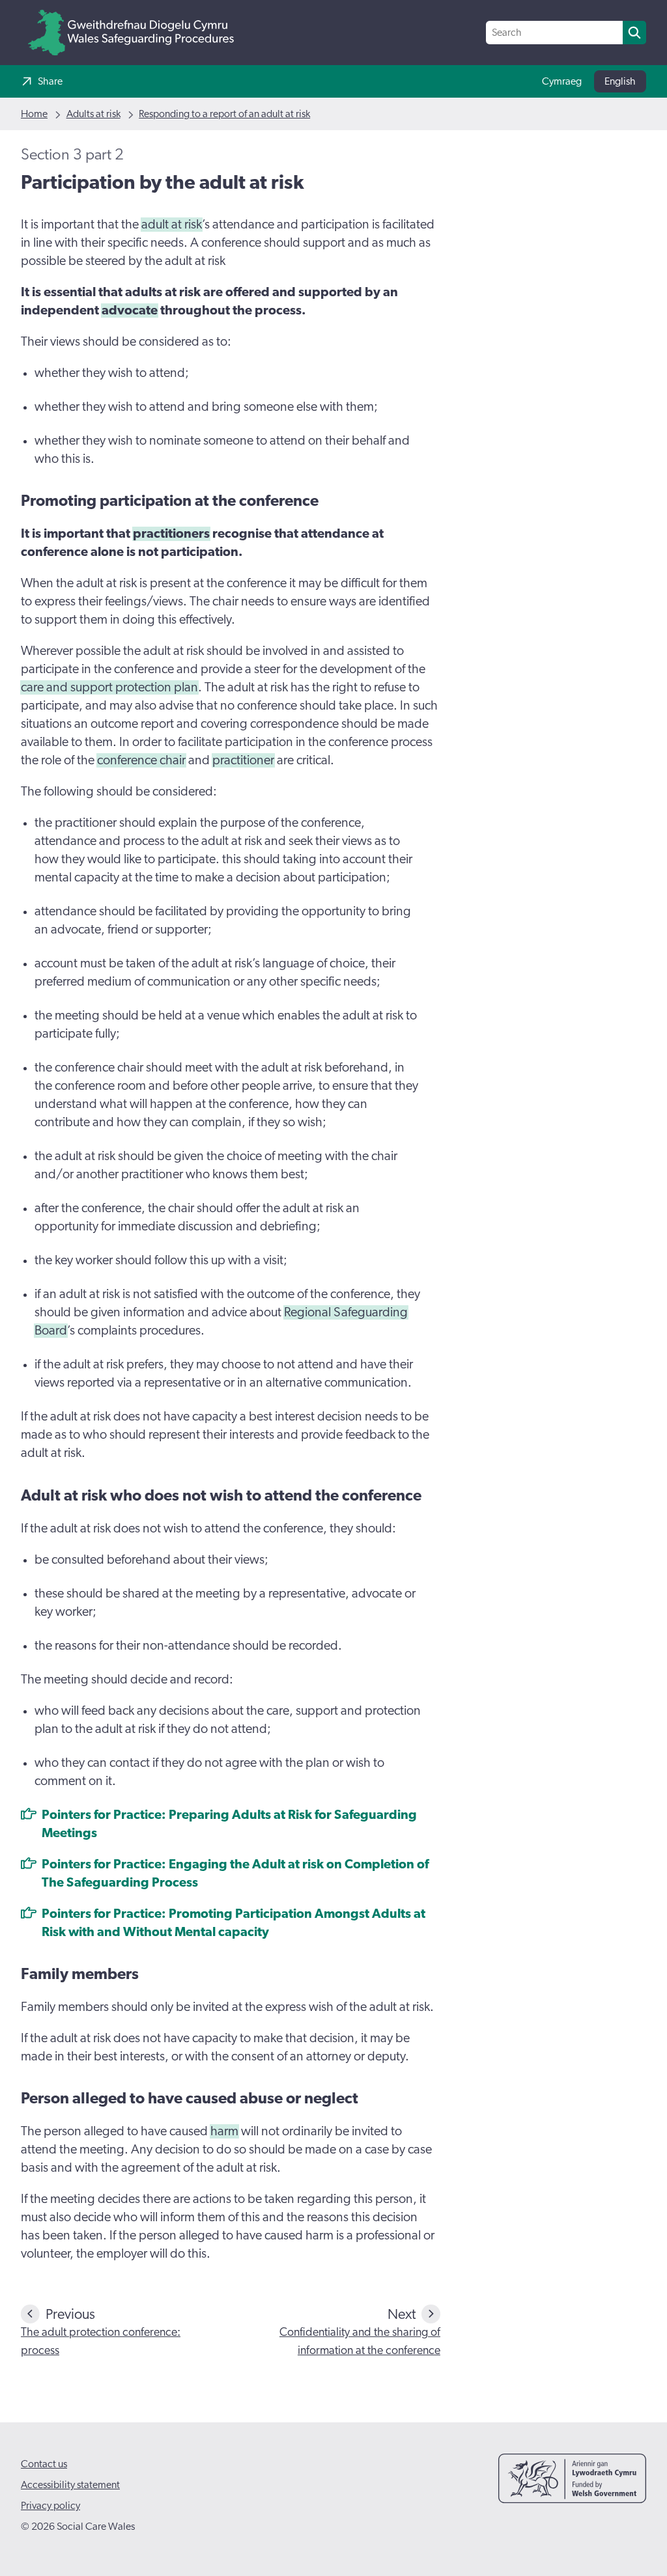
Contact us (44, 2464)
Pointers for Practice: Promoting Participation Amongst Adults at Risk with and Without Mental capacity (234, 1923)
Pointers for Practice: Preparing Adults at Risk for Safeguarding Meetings (229, 1824)
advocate (130, 311)
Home (34, 114)
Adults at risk (93, 114)
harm (224, 2131)
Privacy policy (50, 2506)
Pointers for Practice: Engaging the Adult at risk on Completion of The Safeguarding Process (235, 1874)
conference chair (141, 760)
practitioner (243, 760)
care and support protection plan (109, 687)
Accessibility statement (70, 2485)
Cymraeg (562, 81)
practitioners (171, 534)
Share (50, 81)
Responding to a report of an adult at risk (224, 114)
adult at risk (172, 225)
